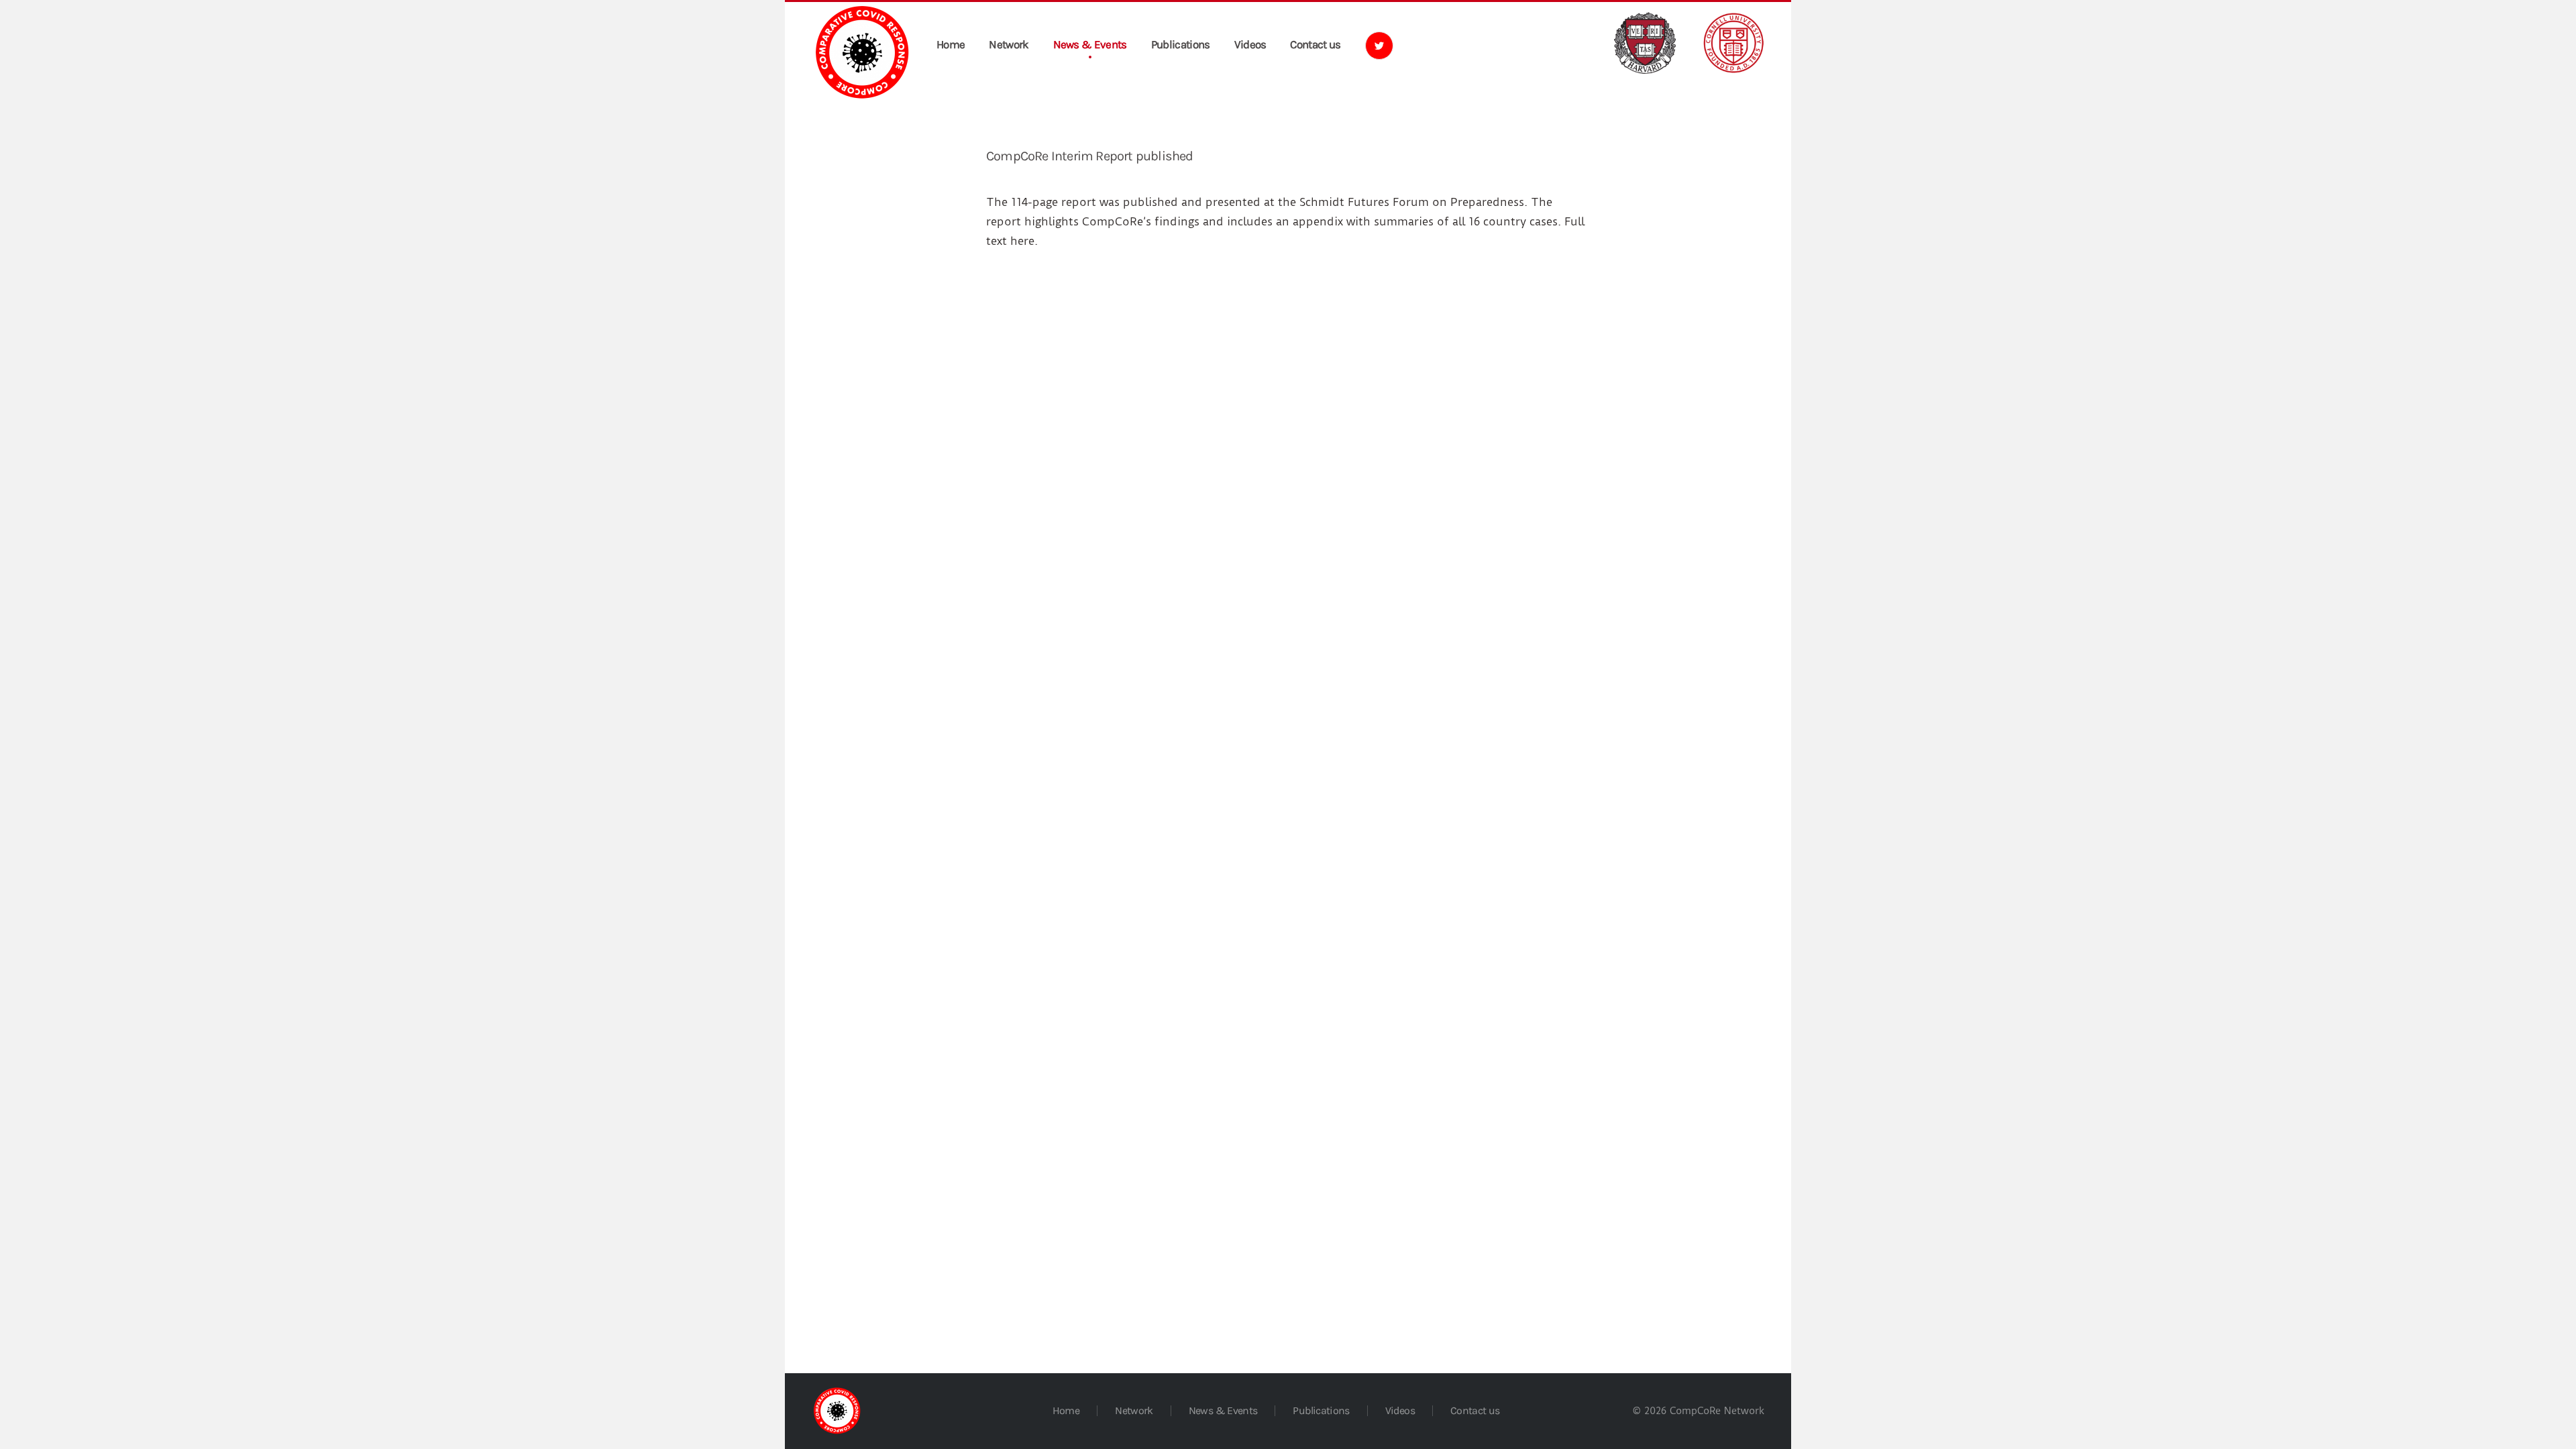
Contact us (1315, 44)
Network (1009, 44)
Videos (1250, 44)
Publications (1181, 44)
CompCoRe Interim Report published (1090, 156)
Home (951, 44)
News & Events (1090, 44)
